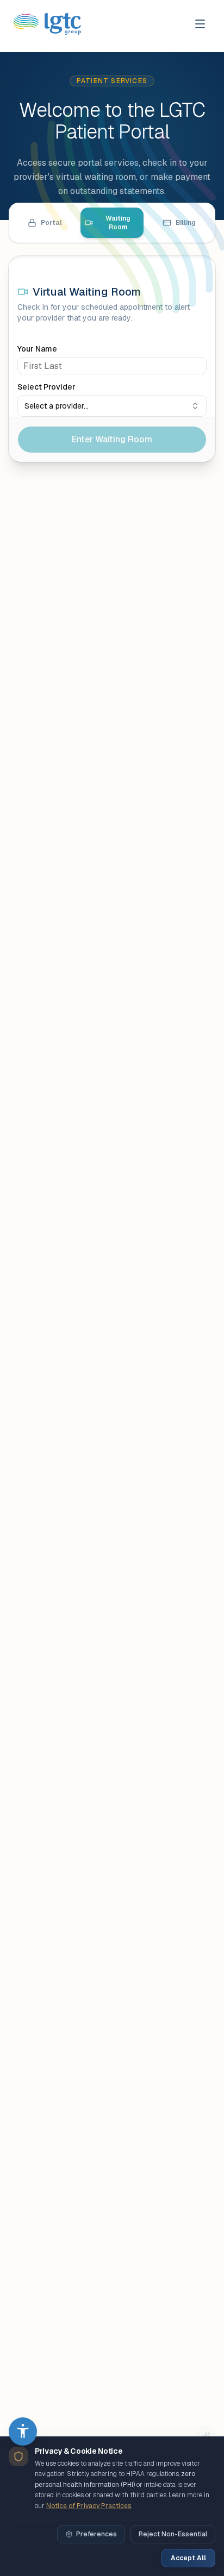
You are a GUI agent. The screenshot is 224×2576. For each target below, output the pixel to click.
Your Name (37, 349)
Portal (51, 223)
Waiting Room (118, 223)
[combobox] (112, 406)
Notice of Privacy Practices (89, 2506)
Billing (186, 223)
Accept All (188, 2558)
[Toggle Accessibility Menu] (23, 2431)
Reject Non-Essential (173, 2534)
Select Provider (46, 387)
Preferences (97, 2534)
